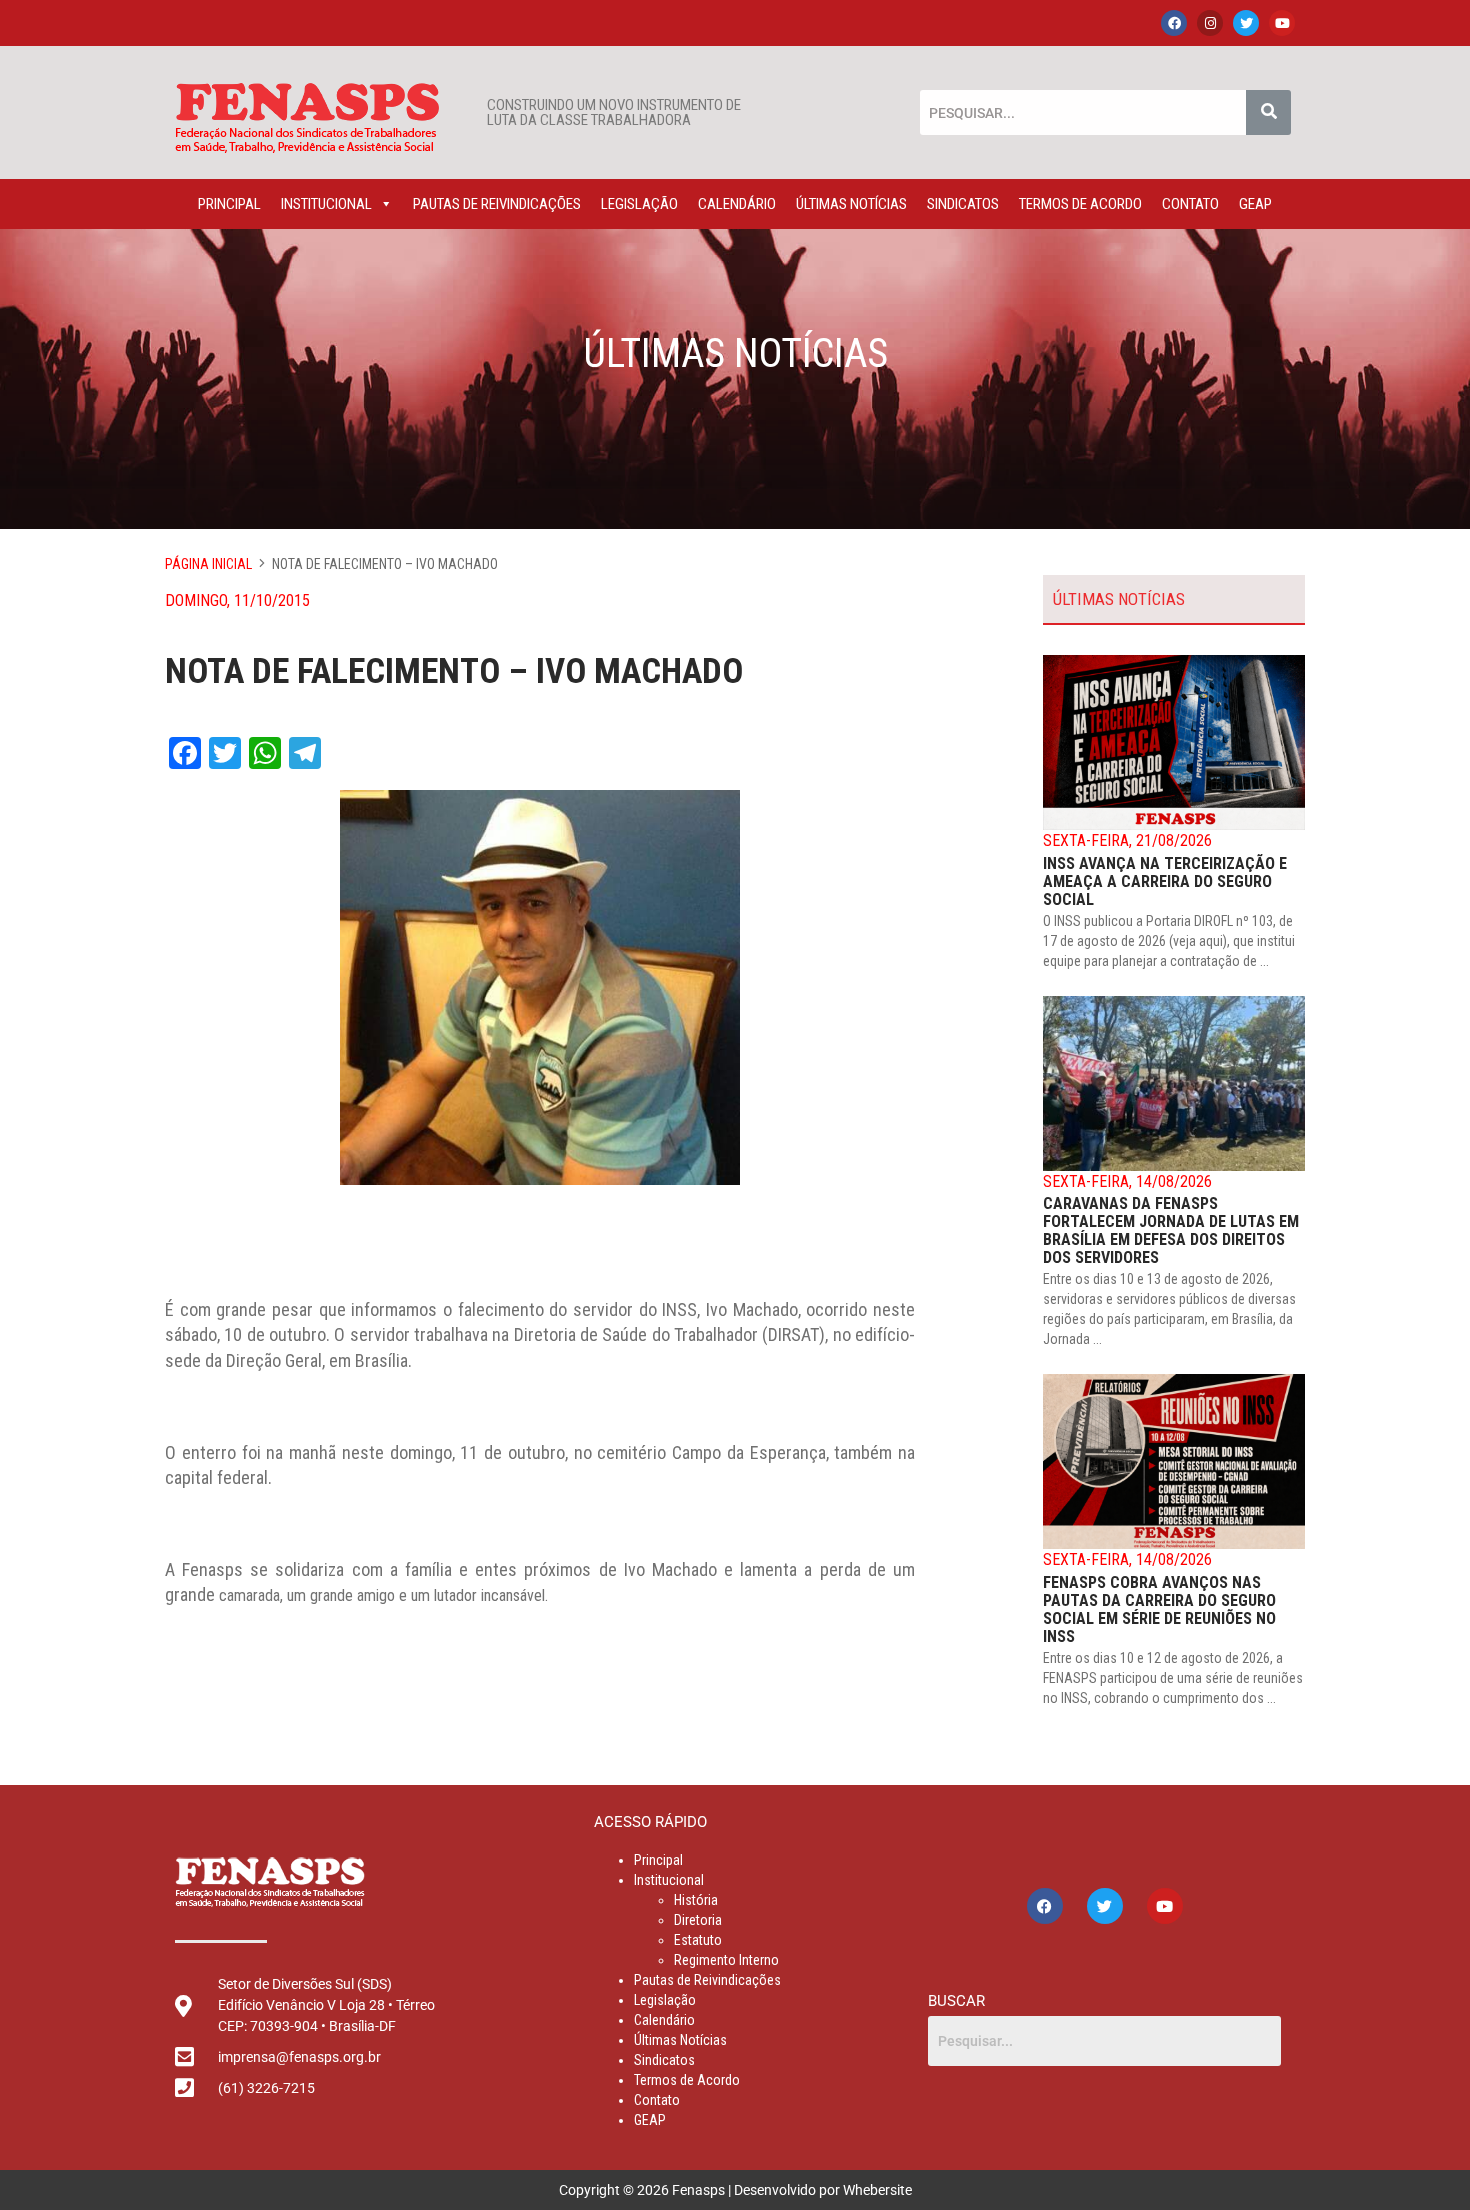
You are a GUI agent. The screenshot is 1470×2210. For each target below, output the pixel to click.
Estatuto (698, 1940)
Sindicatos (963, 204)
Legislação (639, 204)
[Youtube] (1282, 23)
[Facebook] (1174, 23)
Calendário (737, 204)
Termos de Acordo (1080, 204)
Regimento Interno (726, 1960)
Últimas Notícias (851, 204)
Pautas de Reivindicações (497, 204)
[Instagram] (1210, 23)
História (696, 1900)
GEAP (1255, 204)
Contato (1190, 204)
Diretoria (698, 1920)
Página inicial (208, 564)
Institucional (326, 204)
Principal (229, 204)
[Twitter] (1246, 23)
